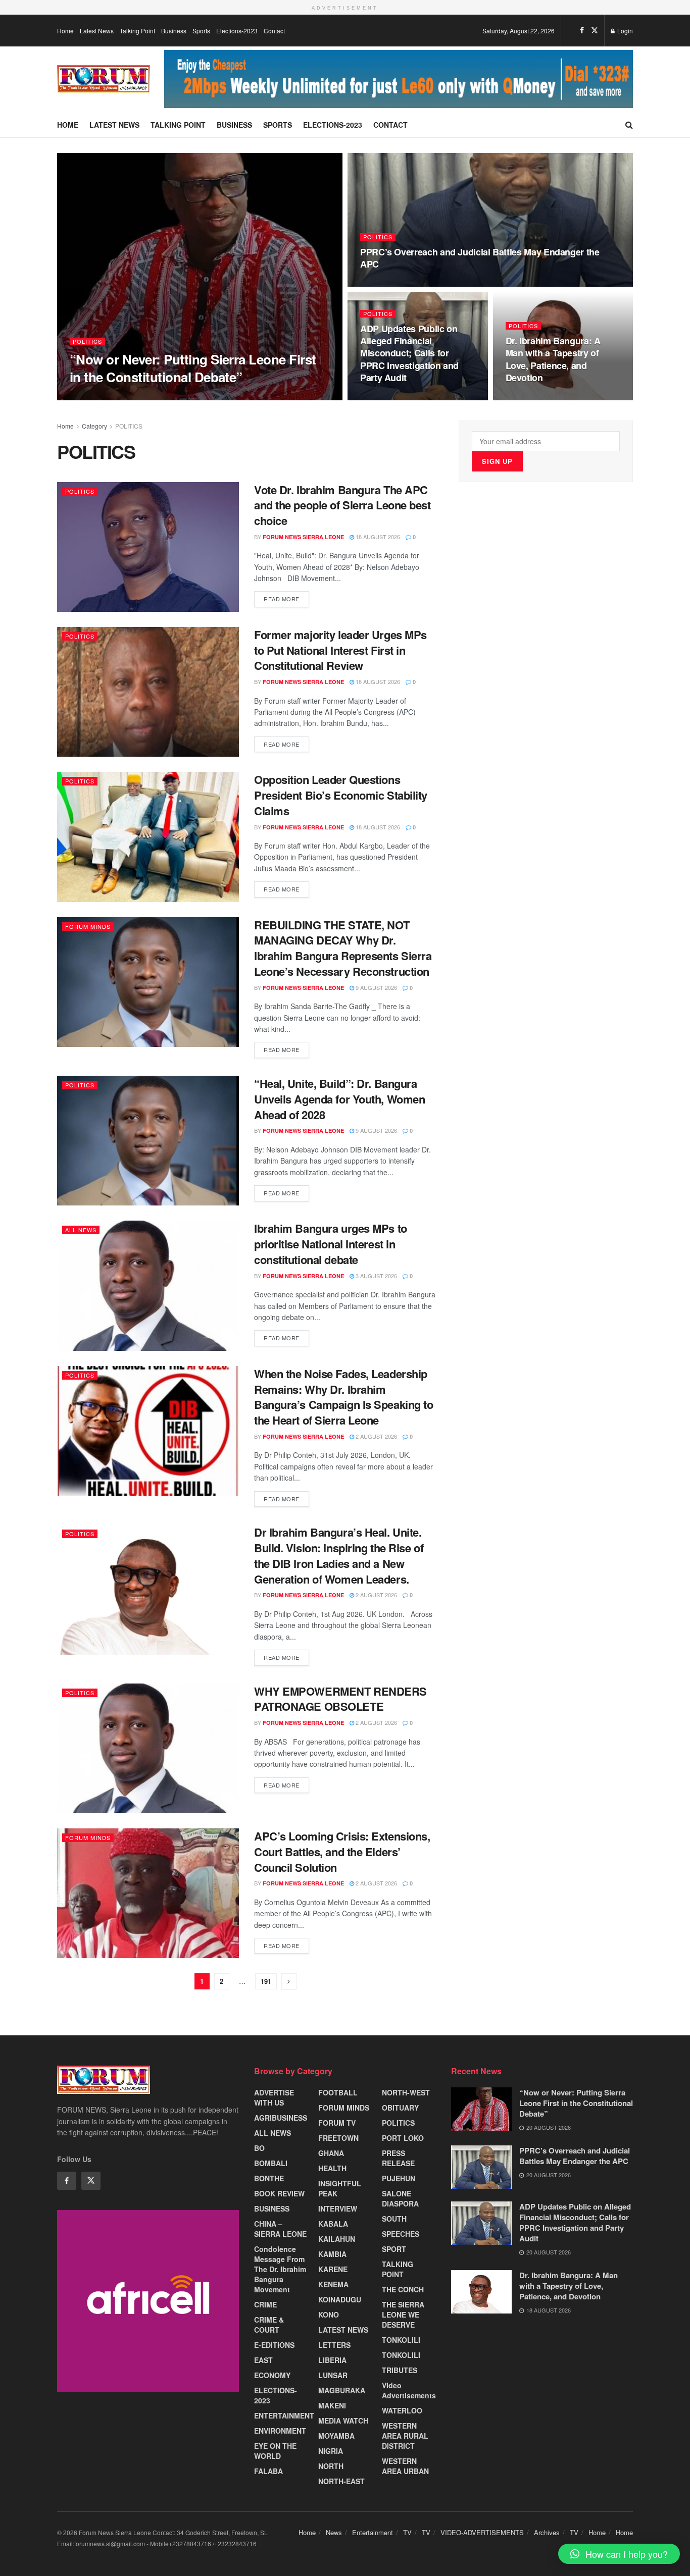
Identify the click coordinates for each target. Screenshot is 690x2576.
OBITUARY (400, 2108)
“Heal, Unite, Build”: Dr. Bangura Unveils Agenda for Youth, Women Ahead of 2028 (339, 1099)
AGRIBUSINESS (281, 2118)
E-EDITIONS (274, 2345)
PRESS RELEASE (398, 2158)
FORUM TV (337, 2123)
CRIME (265, 2304)
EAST (263, 2360)
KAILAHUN (337, 2239)
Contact (274, 31)
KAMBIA (332, 2254)
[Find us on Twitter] (595, 30)
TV (407, 2532)
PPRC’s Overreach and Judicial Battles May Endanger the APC (480, 258)
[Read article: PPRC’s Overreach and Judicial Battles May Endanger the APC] (481, 2167)
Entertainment (373, 2532)
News (334, 2532)
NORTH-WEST (406, 2092)
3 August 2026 (376, 1276)
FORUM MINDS (88, 926)
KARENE (333, 2269)
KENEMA (333, 2284)
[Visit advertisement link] (399, 79)
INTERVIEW (338, 2209)
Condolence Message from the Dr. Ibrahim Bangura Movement (280, 2269)
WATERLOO (402, 2410)
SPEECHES (401, 2234)
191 (266, 1981)
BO (259, 2148)
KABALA (333, 2224)
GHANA (331, 2153)
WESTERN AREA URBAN (405, 2466)
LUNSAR (333, 2375)
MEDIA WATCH (343, 2421)
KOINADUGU (340, 2299)
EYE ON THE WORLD (275, 2451)
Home (65, 31)
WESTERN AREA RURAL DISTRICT (405, 2436)
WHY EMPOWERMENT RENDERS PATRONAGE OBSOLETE (340, 1699)
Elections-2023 (237, 31)
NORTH (331, 2466)
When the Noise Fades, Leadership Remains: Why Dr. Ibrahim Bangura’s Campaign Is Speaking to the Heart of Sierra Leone (343, 1397)
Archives (547, 2532)
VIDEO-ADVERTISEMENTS (482, 2532)
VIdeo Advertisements (409, 2390)
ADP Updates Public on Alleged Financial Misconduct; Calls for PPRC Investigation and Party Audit (409, 353)
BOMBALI (271, 2163)
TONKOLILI (401, 2340)
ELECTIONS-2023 (276, 2395)
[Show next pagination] (289, 1982)
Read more (286, 597)
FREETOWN (338, 2138)
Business (174, 31)
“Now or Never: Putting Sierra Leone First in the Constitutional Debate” (193, 368)
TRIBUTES (400, 2370)
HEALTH (332, 2168)
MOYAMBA (336, 2436)
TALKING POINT (398, 2269)
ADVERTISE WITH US (274, 2097)
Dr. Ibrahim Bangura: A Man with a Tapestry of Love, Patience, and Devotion (553, 359)
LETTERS (334, 2345)
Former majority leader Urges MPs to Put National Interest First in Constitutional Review (340, 650)
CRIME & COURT (269, 2325)
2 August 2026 (376, 1436)
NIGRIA (331, 2451)
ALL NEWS (81, 1230)
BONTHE (269, 2178)
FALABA (268, 2471)
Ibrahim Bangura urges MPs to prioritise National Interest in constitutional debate (331, 1244)
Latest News (97, 31)
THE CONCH (403, 2289)
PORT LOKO (403, 2138)
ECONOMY (272, 2375)
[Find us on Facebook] (582, 30)
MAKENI (332, 2405)
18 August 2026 (533, 397)
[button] (619, 2554)
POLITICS (87, 341)
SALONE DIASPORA (400, 2198)
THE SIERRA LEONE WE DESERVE (403, 2315)
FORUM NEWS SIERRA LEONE (119, 397)
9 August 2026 (376, 987)
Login (624, 31)
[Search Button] (629, 125)
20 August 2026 (193, 396)
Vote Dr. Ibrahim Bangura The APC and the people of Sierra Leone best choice (342, 505)
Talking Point (137, 31)
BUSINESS (272, 2209)
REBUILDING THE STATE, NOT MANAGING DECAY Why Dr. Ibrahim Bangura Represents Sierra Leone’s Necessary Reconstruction (343, 948)
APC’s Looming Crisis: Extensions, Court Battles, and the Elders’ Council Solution (342, 1852)
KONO (329, 2315)
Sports (201, 31)
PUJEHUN (399, 2178)
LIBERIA (332, 2360)
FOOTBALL (338, 2092)
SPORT (394, 2249)
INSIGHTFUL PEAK (340, 2188)
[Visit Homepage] (104, 79)
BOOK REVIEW (279, 2193)
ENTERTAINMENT (284, 2415)
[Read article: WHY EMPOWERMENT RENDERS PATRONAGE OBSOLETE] (148, 1748)
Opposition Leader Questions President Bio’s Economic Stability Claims (341, 795)
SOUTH (394, 2219)
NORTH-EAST (341, 2481)
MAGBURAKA (342, 2390)
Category (94, 426)
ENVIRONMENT (280, 2431)
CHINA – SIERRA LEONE (280, 2229)
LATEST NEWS (343, 2330)
